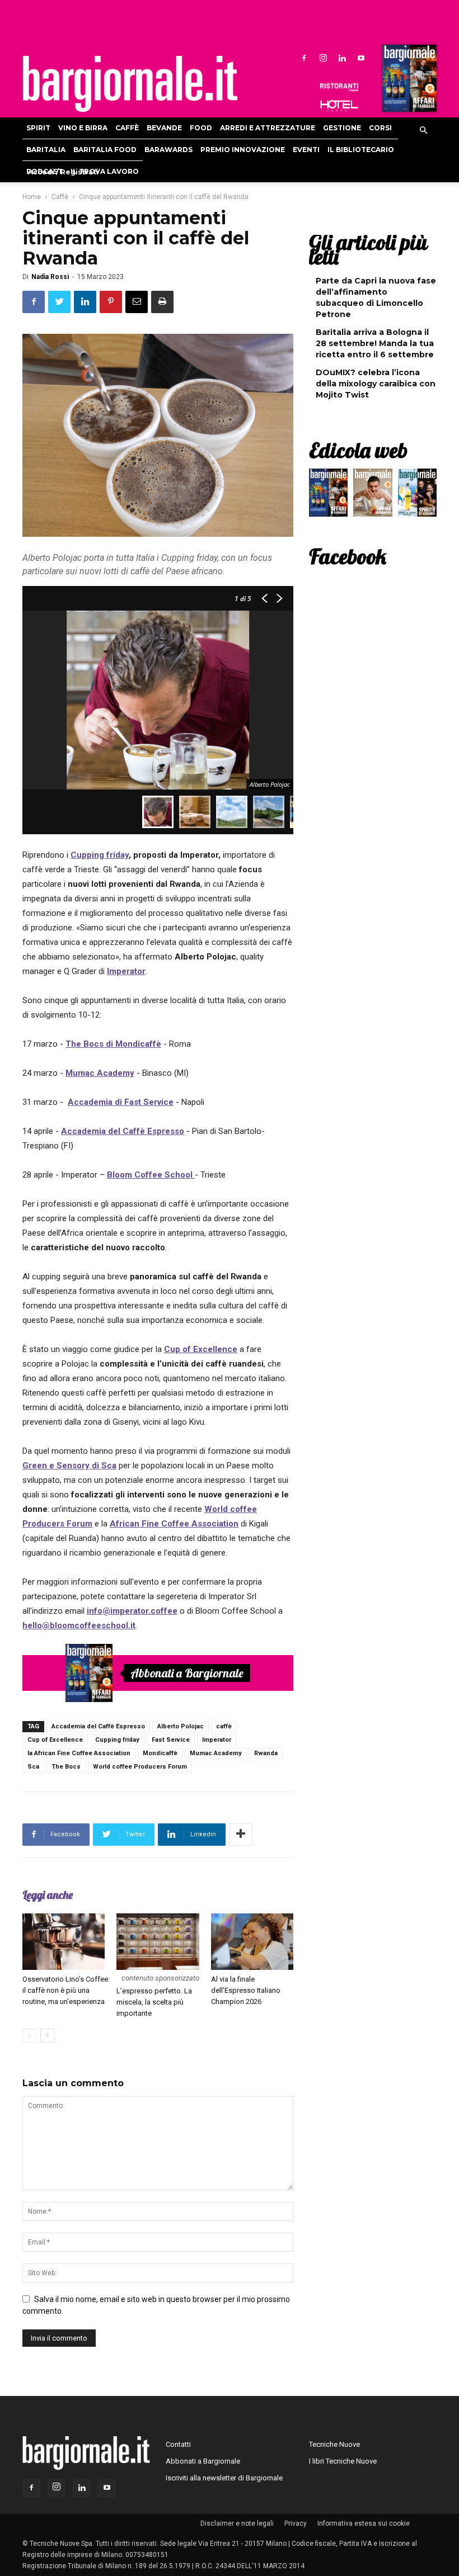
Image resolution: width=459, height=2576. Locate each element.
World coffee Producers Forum (140, 1767)
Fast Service (171, 1740)
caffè (224, 1726)
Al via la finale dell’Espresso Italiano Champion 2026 (246, 1990)
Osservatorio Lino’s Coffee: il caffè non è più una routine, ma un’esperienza (66, 1990)
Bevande (164, 128)
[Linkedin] (342, 58)
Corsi (380, 128)
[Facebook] (304, 58)
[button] (423, 131)
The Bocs (66, 1767)
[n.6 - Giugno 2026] (373, 495)
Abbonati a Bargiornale (187, 1673)
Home (32, 197)
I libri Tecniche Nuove (343, 2461)
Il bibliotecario (361, 150)
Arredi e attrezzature (268, 128)
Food (201, 128)
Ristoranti (339, 87)
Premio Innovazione (243, 150)
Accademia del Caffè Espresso (98, 1726)
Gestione (342, 128)
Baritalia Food (105, 150)
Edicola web (358, 450)
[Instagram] (323, 58)
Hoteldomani (339, 106)
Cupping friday (117, 1740)
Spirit (38, 128)
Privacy (296, 2523)
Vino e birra (83, 128)
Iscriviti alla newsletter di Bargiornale (224, 2478)
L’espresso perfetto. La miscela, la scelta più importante (154, 2002)
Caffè (127, 128)
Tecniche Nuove (334, 2444)
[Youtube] (361, 58)
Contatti (178, 2444)
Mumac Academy (216, 1753)
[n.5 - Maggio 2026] (417, 495)
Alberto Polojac (181, 1726)
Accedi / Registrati (63, 172)
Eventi (306, 150)
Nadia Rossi (50, 277)
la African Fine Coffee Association (79, 1753)
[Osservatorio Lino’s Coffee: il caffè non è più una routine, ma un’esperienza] (64, 1942)
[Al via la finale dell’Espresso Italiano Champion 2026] (252, 1942)
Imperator (217, 1740)
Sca (33, 1767)
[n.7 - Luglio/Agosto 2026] (408, 81)
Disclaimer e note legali (237, 2523)
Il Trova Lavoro (105, 171)
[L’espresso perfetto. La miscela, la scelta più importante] (158, 1942)
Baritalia (46, 150)
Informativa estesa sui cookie (364, 2523)
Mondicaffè (160, 1753)
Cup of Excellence (55, 1740)
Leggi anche (48, 1895)
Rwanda (266, 1753)
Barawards (168, 150)
